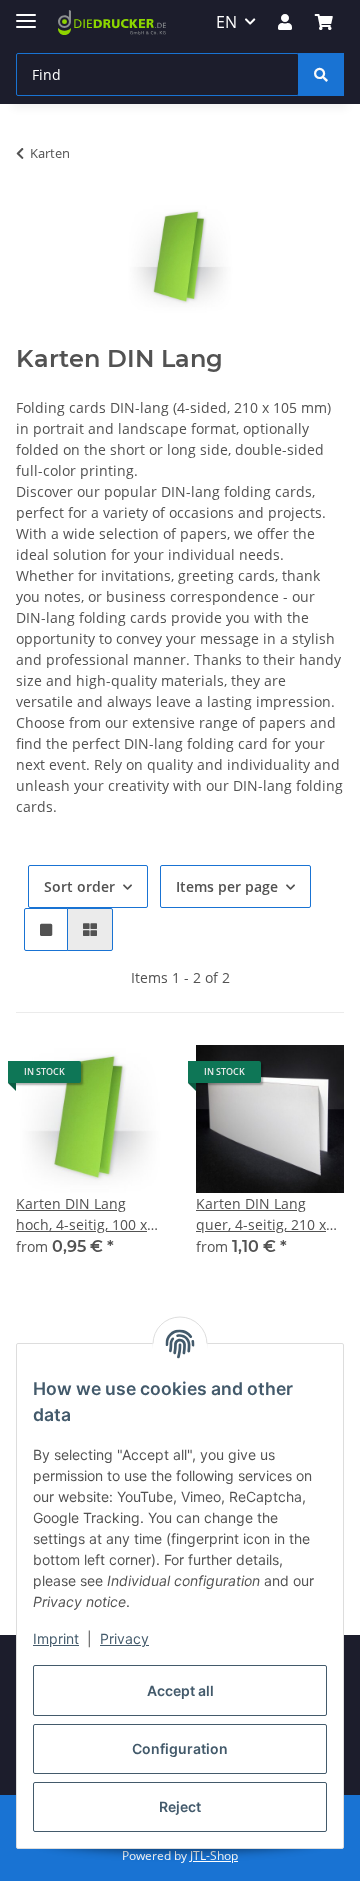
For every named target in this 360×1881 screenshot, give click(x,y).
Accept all (180, 1690)
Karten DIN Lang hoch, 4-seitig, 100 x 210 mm (81, 1214)
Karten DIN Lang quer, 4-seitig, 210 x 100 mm (261, 1214)
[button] (285, 22)
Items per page (227, 886)
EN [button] (226, 22)
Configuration (180, 1748)
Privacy (124, 1638)
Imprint (56, 1638)
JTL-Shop (214, 1855)
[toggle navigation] (26, 12)
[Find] (321, 74)
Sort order (79, 886)
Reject (180, 1806)
